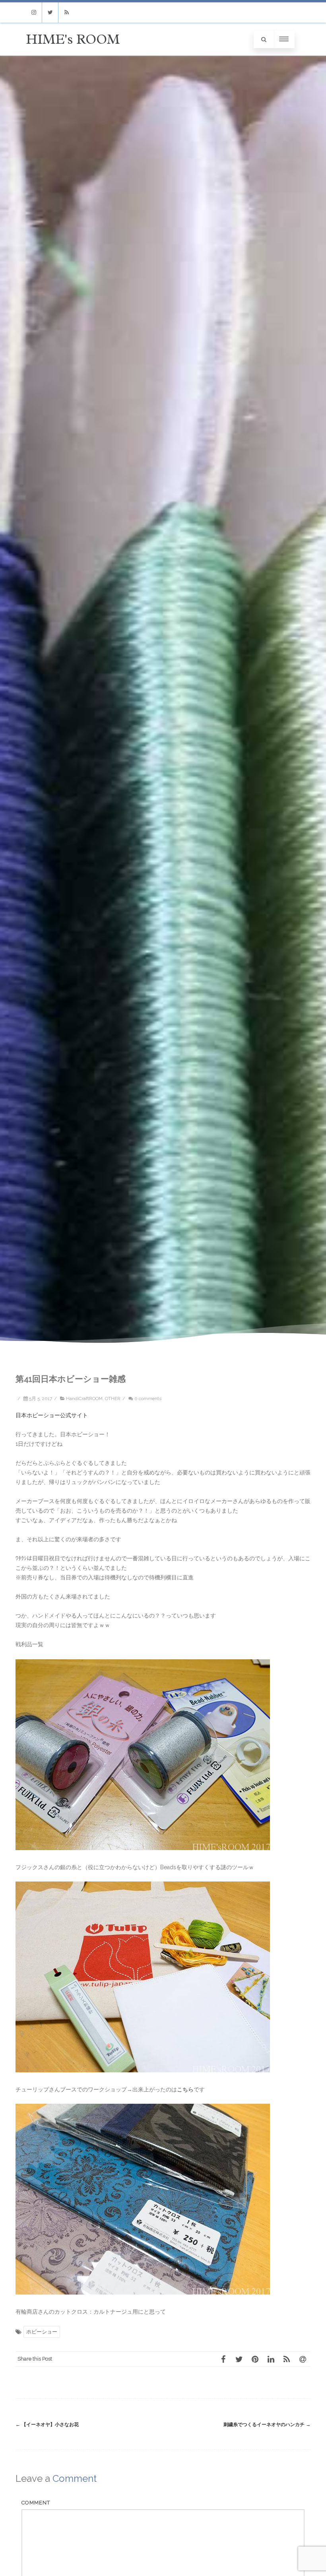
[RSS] (66, 13)
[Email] (303, 2359)
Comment (36, 2503)
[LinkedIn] (271, 2359)
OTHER (113, 1399)
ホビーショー (42, 2332)
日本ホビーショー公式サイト (52, 1415)
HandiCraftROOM (84, 1399)
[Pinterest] (255, 2359)
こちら (185, 2089)
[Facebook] (223, 2359)
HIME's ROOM (73, 39)
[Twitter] (50, 13)
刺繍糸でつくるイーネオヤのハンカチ (267, 2425)
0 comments (148, 1399)
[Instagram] (34, 13)
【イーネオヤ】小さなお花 (47, 2425)
